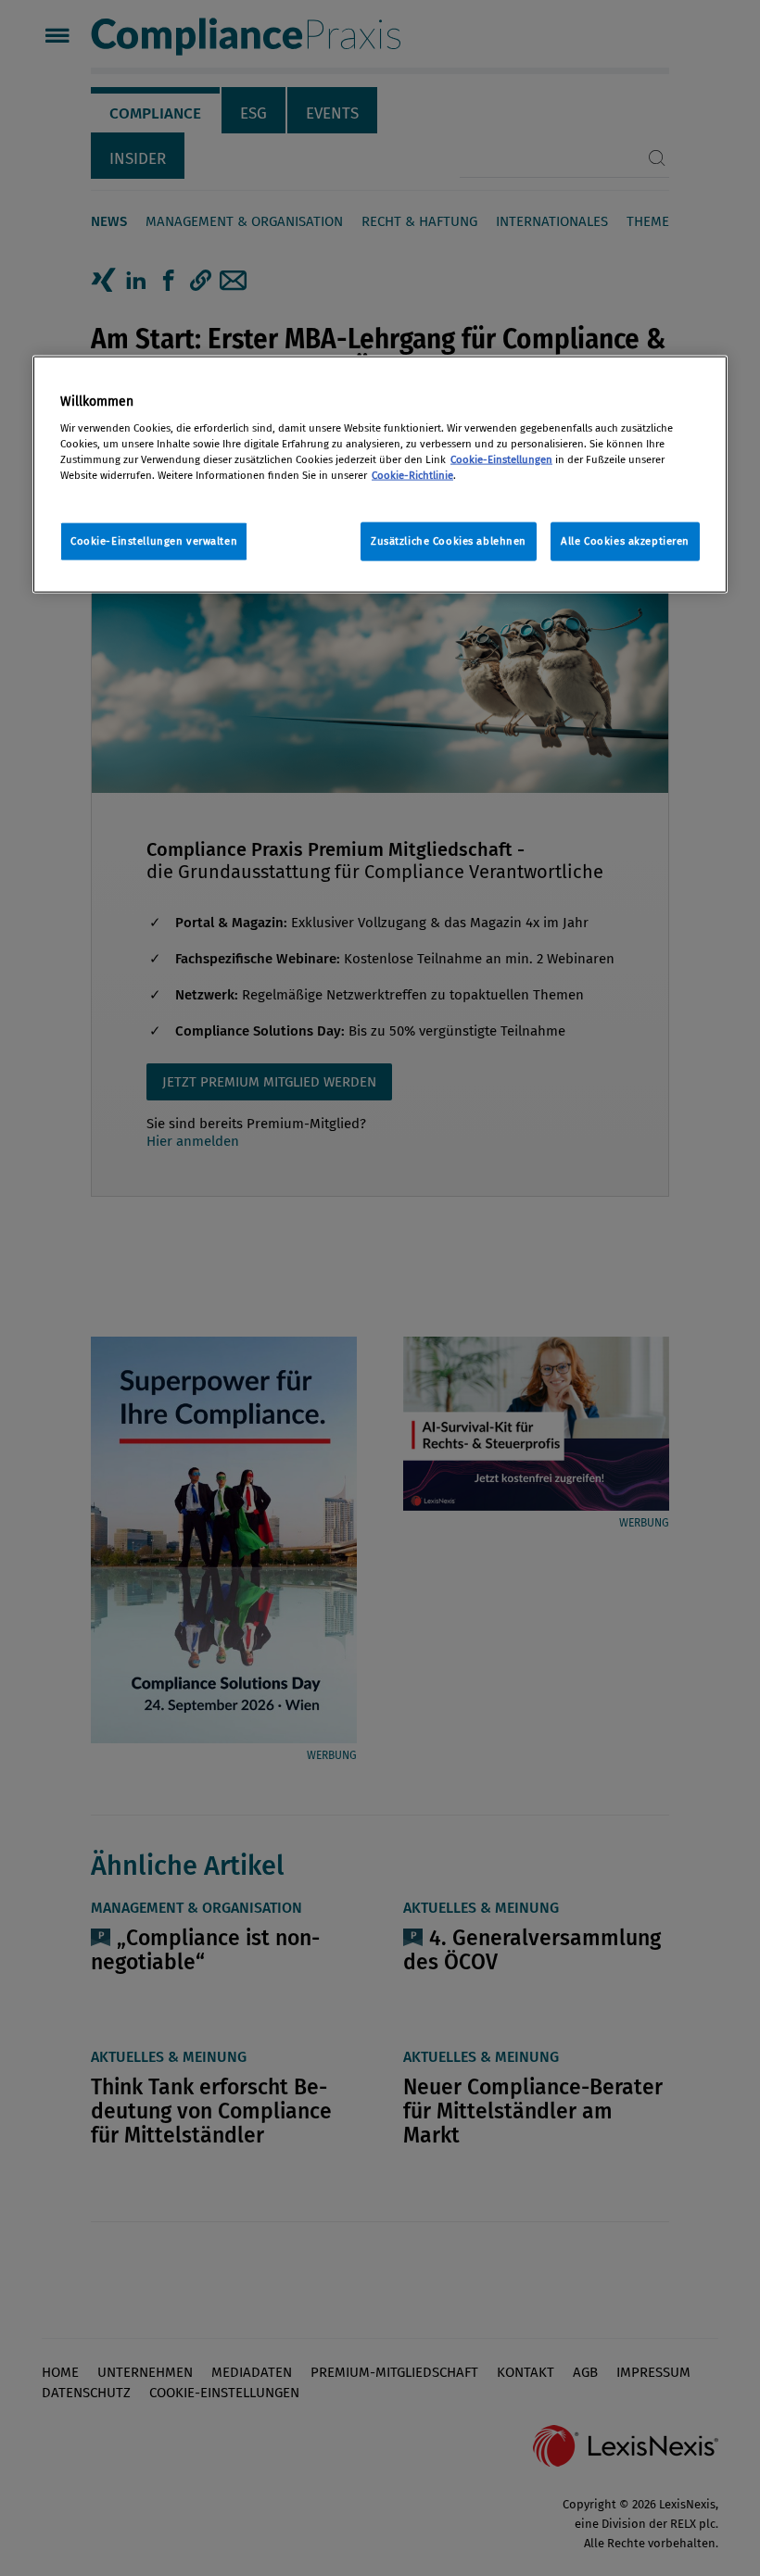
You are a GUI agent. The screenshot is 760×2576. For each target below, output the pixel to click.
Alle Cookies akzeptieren (625, 541)
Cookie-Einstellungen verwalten (154, 541)
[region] (380, 475)
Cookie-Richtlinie (412, 475)
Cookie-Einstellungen (501, 459)
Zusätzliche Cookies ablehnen (449, 541)
